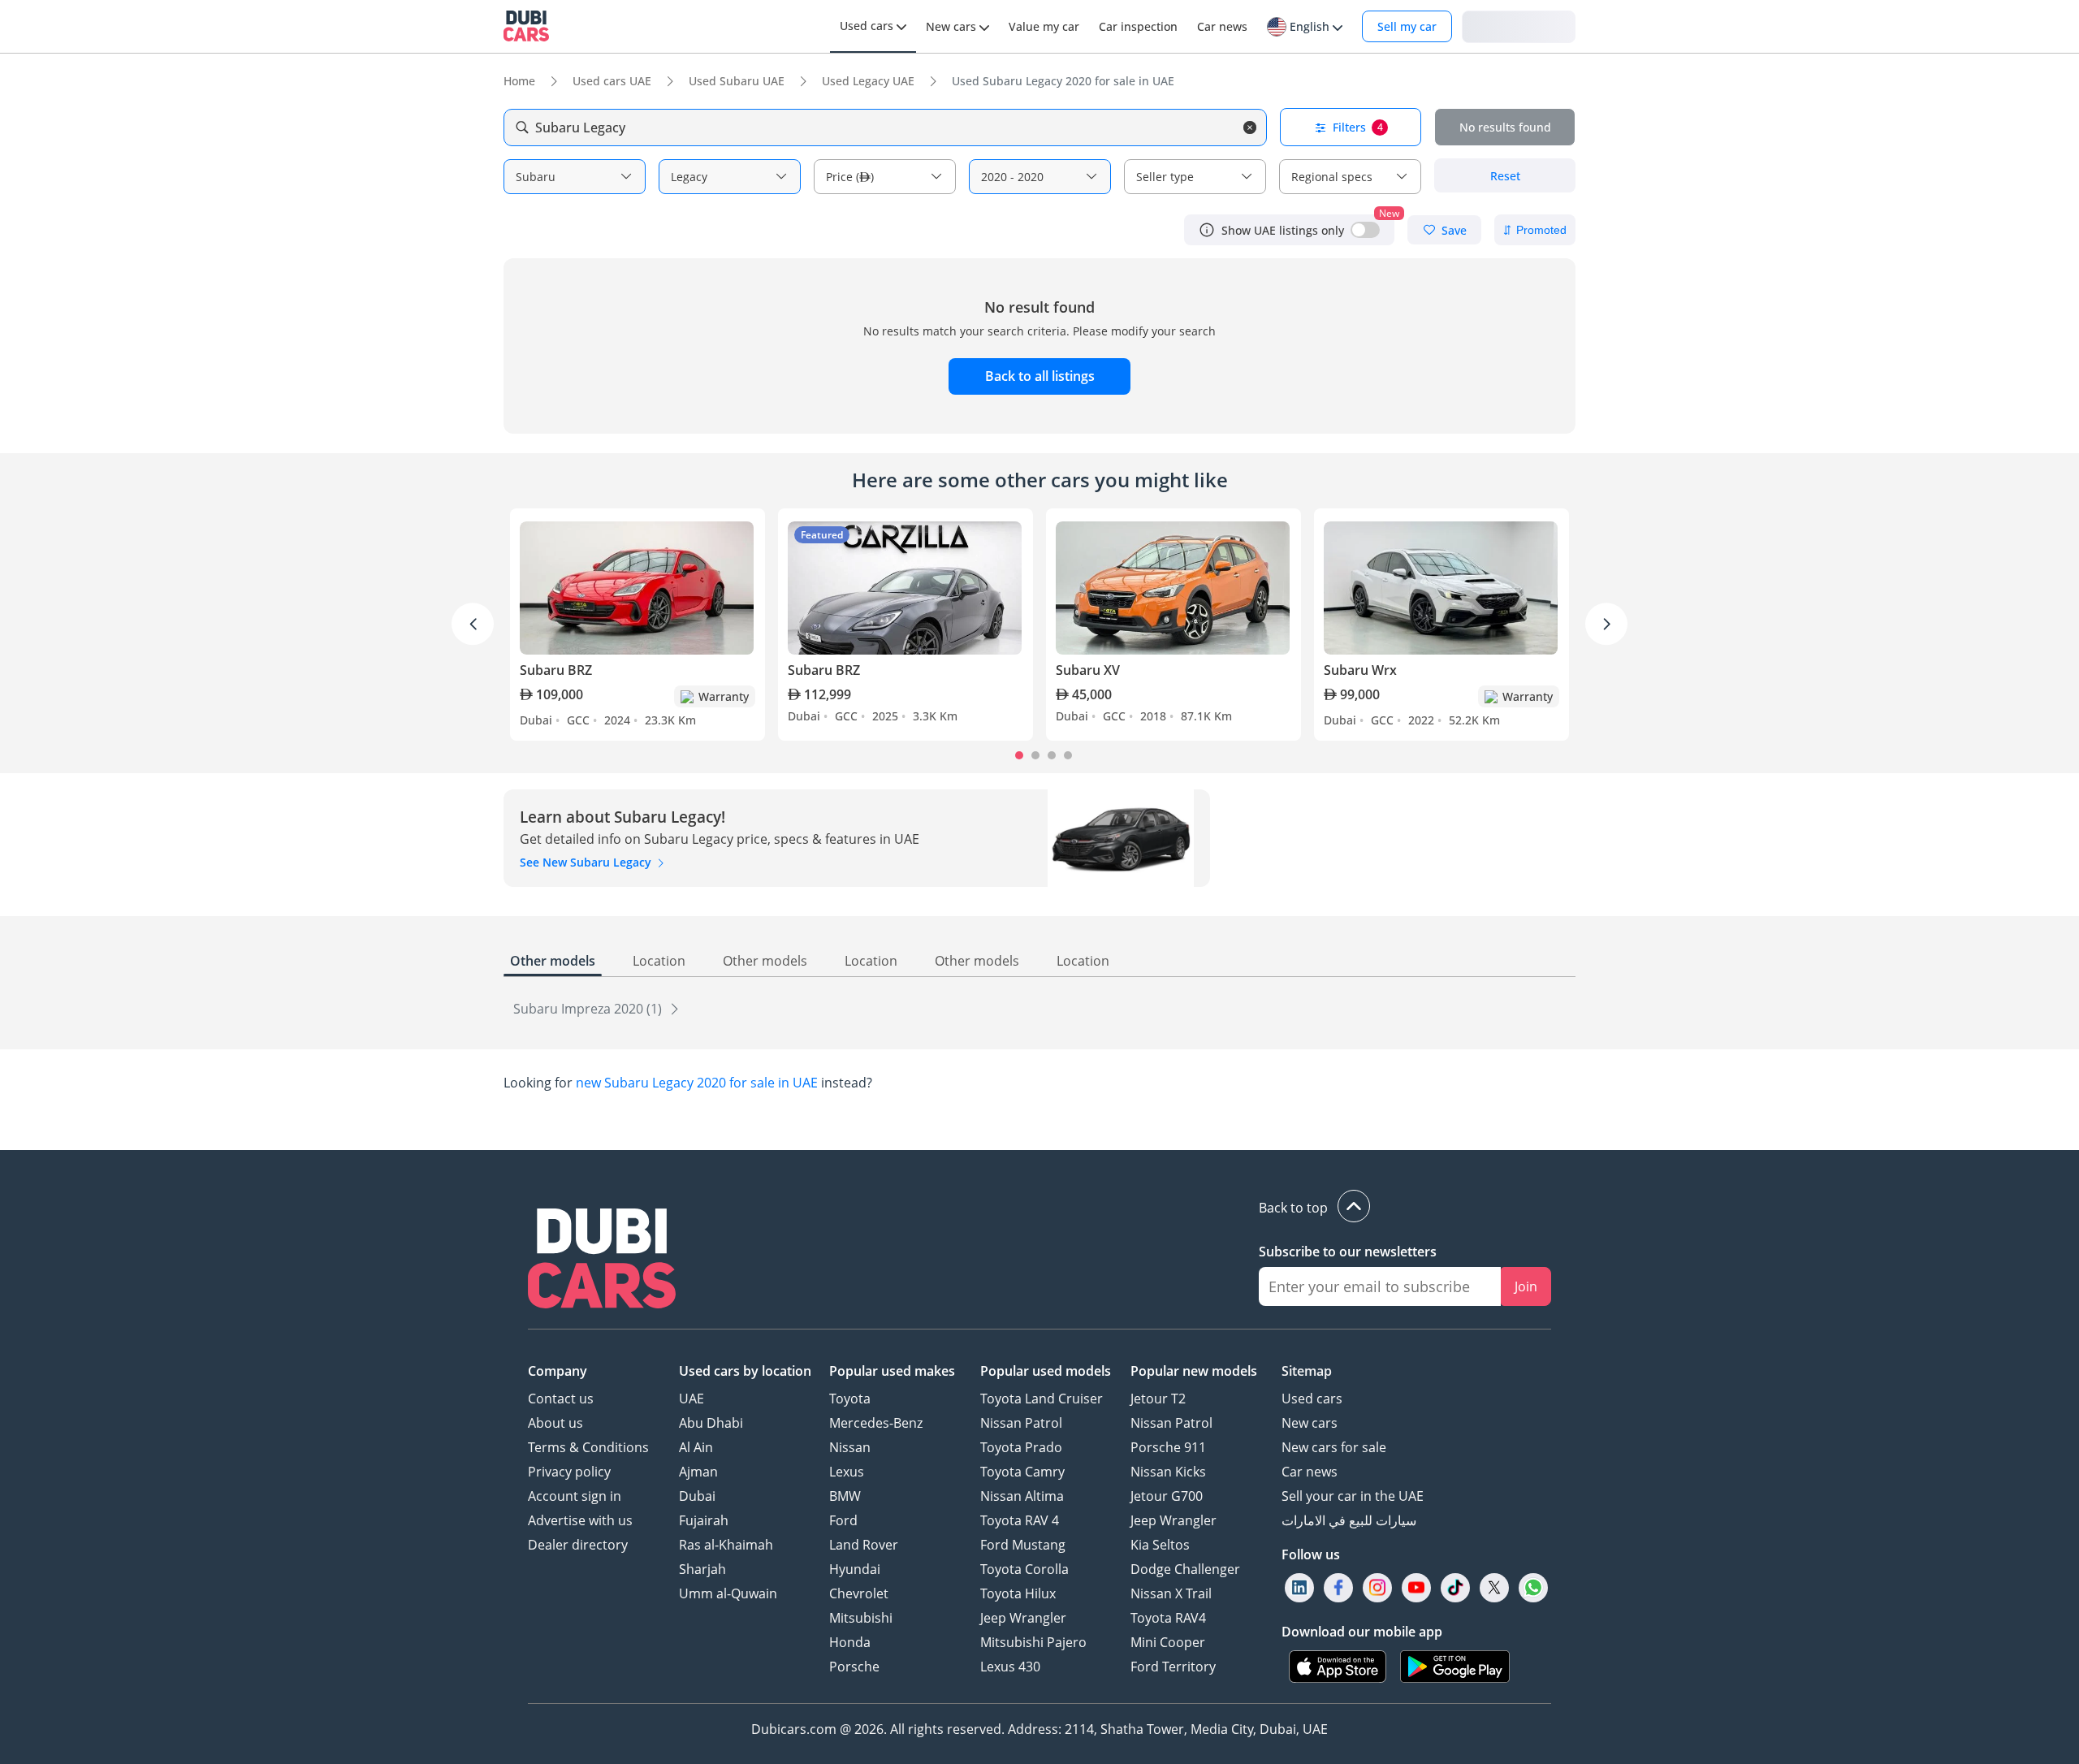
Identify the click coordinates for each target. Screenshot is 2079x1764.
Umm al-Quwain (728, 1593)
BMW (845, 1496)
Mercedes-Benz (876, 1423)
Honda (850, 1642)
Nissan (850, 1447)
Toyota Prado (1021, 1447)
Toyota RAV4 (1168, 1618)
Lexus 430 (1010, 1667)
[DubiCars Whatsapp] (1533, 1588)
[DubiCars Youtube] (1416, 1588)
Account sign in (575, 1496)
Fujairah (704, 1520)
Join (1526, 1286)
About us (555, 1423)
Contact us (561, 1399)
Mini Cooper (1168, 1642)
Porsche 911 (1168, 1447)
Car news (1310, 1472)
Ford (843, 1520)
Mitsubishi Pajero (1033, 1642)
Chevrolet (859, 1593)
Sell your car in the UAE (1353, 1496)
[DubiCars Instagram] (1377, 1588)
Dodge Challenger (1185, 1569)
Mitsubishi (861, 1618)
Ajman (698, 1472)
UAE (692, 1399)
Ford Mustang (1023, 1545)
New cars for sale (1334, 1447)
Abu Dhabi (711, 1423)
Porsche (854, 1667)
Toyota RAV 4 (1020, 1520)
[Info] (1207, 230)
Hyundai (855, 1569)
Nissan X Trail (1171, 1593)
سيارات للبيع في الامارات (1349, 1520)
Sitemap (1307, 1371)
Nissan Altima (1022, 1496)
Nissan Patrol (1021, 1423)
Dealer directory (578, 1545)
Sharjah (702, 1569)
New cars (1310, 1423)
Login (1519, 26)
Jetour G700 (1167, 1496)
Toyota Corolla (1024, 1569)
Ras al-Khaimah (726, 1545)
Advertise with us (580, 1520)
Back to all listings (1040, 376)
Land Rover (864, 1545)
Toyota (850, 1399)
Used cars (1312, 1399)
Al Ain (696, 1447)
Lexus (847, 1472)
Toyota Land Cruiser (1042, 1399)
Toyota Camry (1022, 1472)
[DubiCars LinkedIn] (1299, 1588)
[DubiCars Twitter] (1494, 1588)
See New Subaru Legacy (587, 862)
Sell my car (1407, 26)
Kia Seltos (1160, 1545)
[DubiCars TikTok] (1456, 1588)
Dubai (697, 1496)
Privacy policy (569, 1472)
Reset (1505, 176)
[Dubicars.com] (602, 1260)
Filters (1358, 127)
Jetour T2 (1158, 1399)
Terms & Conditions (588, 1447)
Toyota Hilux (1018, 1593)
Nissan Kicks (1168, 1472)
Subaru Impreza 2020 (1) (589, 1009)
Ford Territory (1173, 1667)
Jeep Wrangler (1023, 1618)
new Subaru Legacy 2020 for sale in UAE (697, 1083)
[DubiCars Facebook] (1338, 1588)
